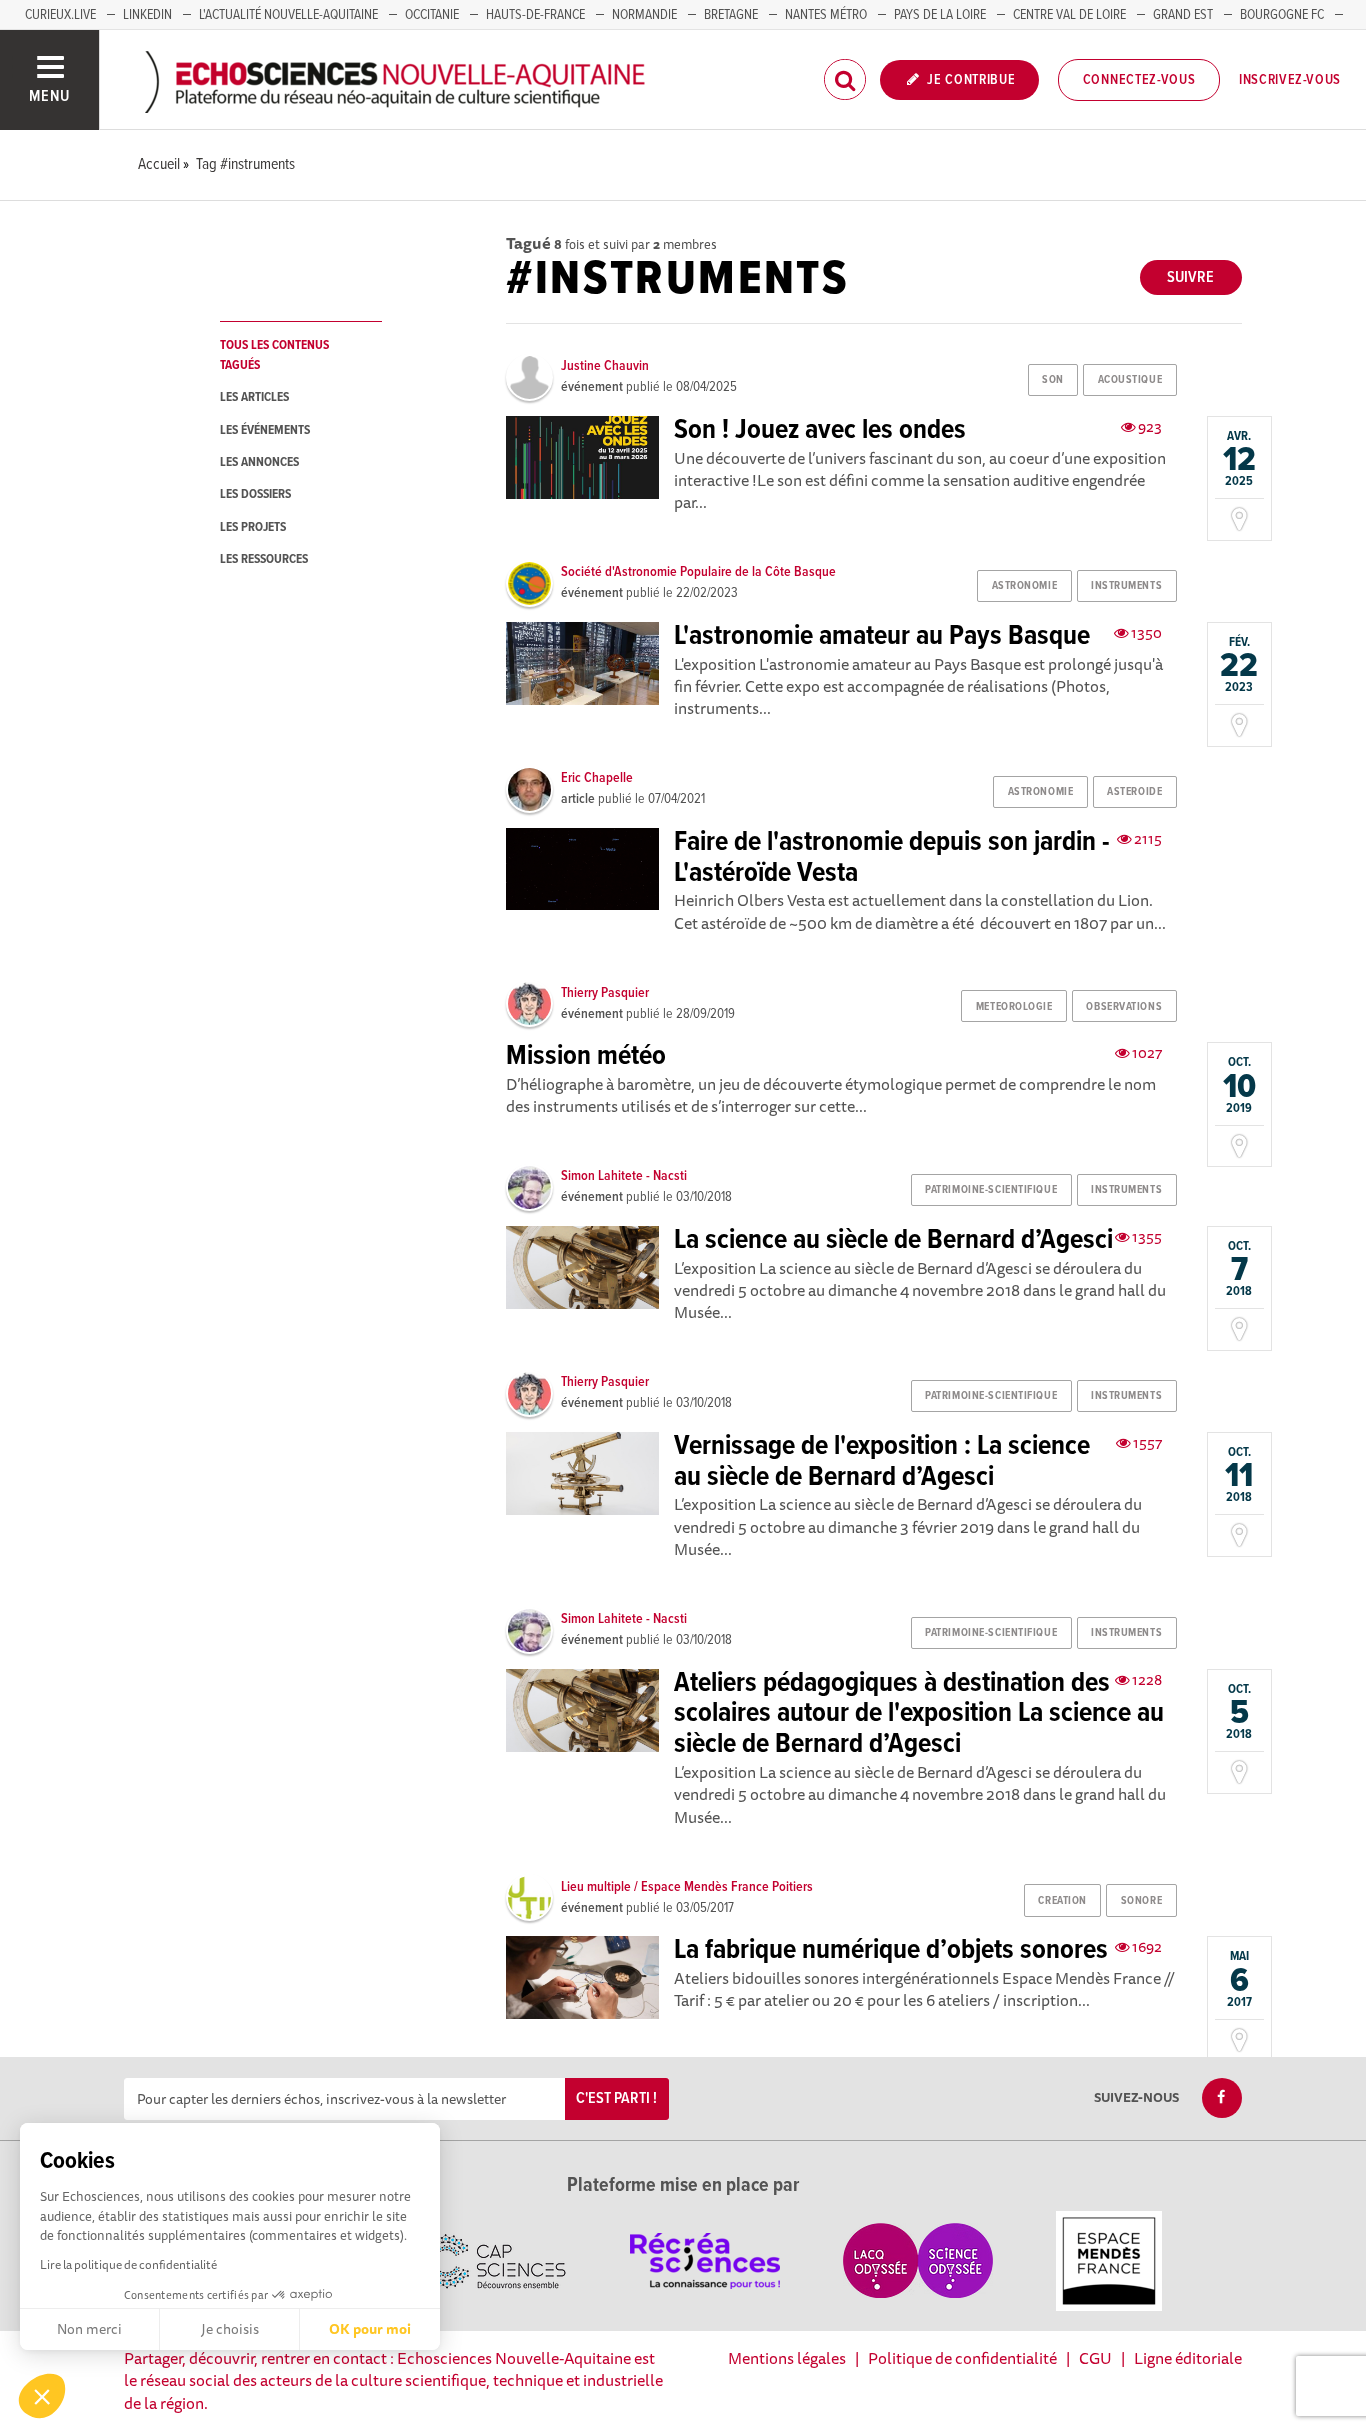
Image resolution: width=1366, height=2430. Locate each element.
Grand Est (1183, 15)
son (1053, 380)
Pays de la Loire (940, 15)
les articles (254, 397)
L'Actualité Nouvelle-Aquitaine (288, 15)
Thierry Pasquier (605, 993)
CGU (1095, 2358)
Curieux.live (60, 15)
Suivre (1190, 277)
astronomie (1025, 586)
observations (1124, 1007)
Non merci (89, 2329)
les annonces (259, 462)
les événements (265, 430)
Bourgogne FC (1282, 15)
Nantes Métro (826, 15)
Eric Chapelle (597, 778)
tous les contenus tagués (274, 355)
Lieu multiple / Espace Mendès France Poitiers (687, 1887)
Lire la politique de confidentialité (128, 2264)
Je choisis (230, 2329)
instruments (1126, 586)
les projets (253, 527)
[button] (42, 2396)
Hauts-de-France (535, 15)
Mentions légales (787, 2358)
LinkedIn (147, 15)
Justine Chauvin (605, 366)
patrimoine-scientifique (991, 1190)
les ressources (264, 559)
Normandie (644, 15)
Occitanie (432, 15)
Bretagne (731, 15)
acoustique (1130, 380)
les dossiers (255, 494)
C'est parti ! (616, 2098)
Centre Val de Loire (1069, 15)
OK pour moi (370, 2329)
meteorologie (1014, 1007)
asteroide (1134, 792)
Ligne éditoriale (1188, 2358)
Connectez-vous (1139, 80)
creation (1062, 1901)
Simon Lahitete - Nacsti (624, 1176)
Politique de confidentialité (962, 2358)
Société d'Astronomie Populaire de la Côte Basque (698, 572)
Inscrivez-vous (1290, 80)
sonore (1141, 1901)
